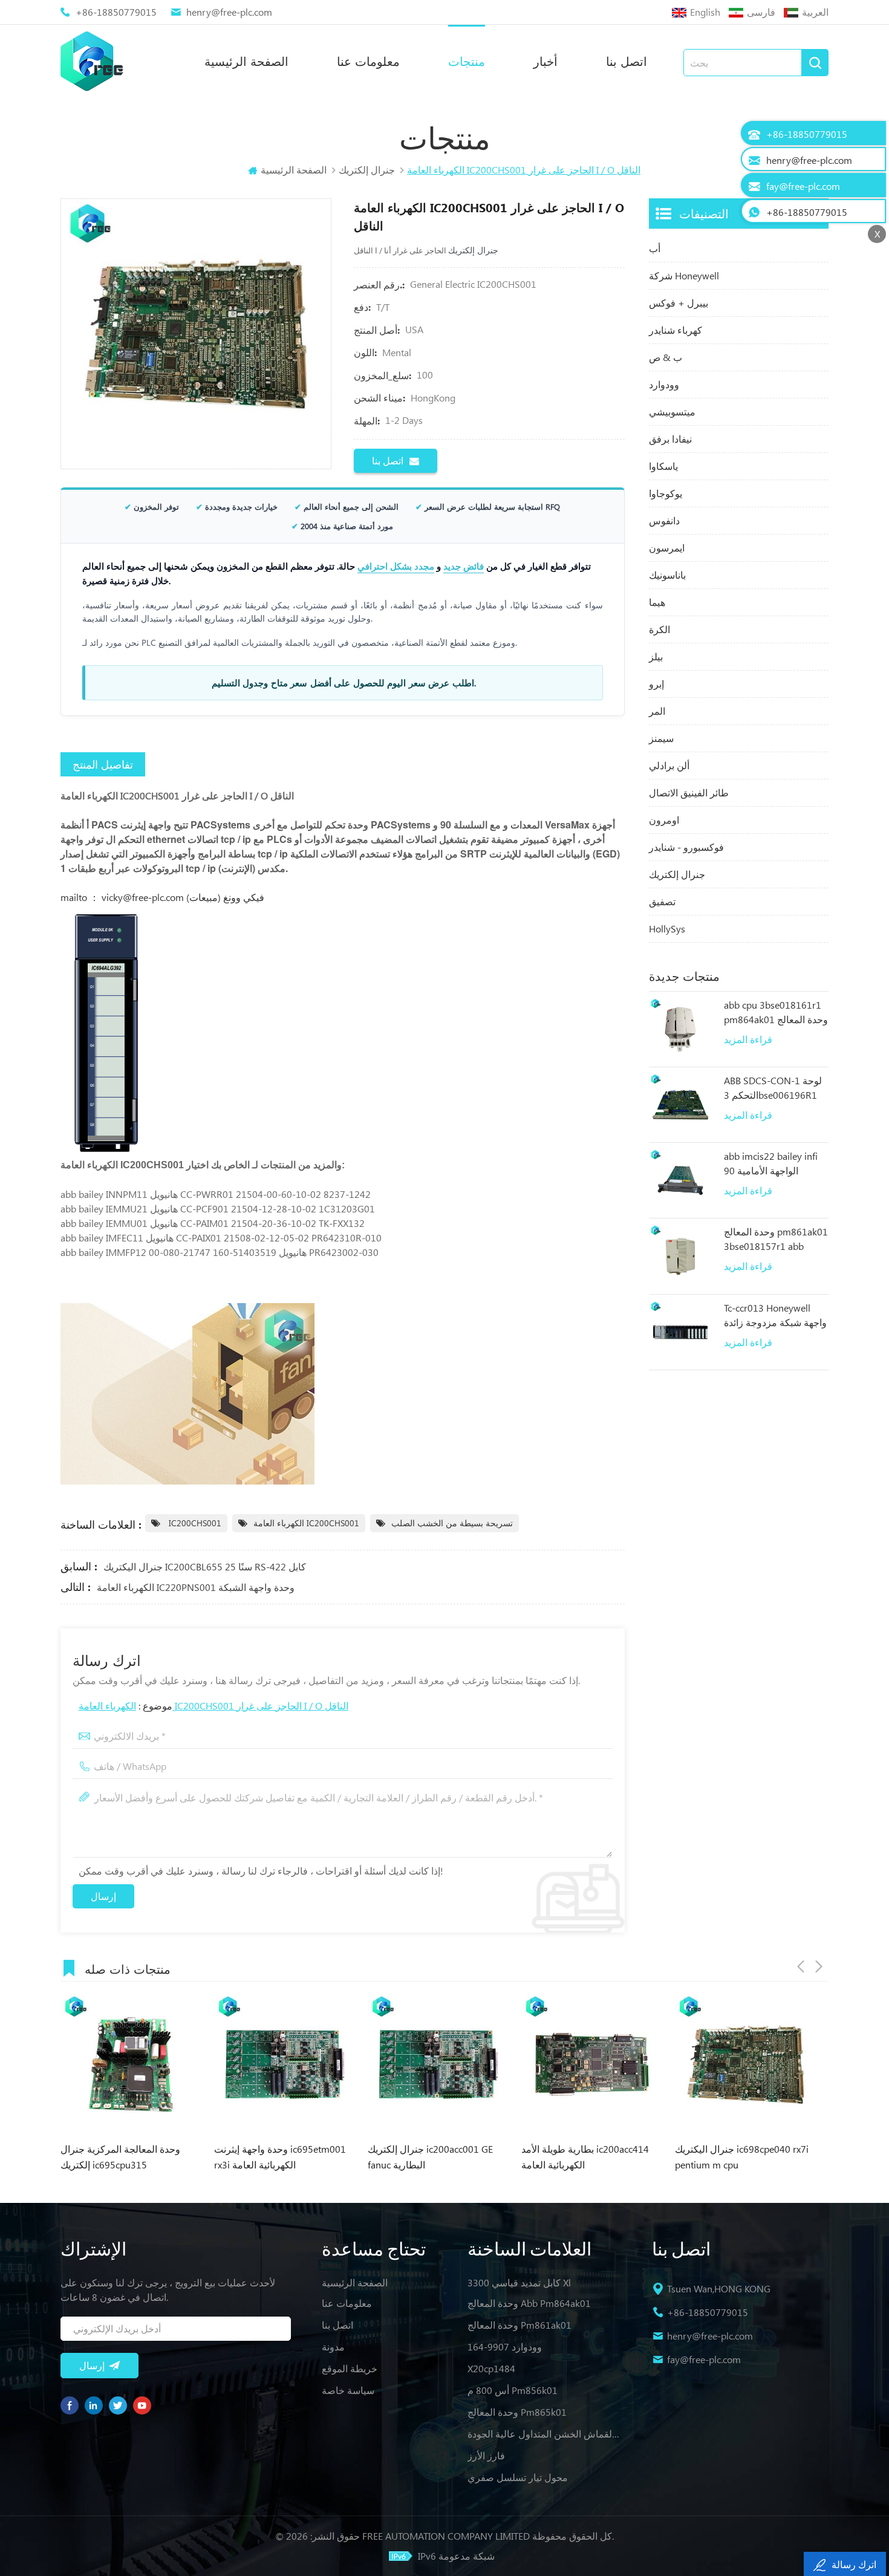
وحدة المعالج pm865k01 (517, 2412)
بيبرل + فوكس (679, 303)
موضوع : (213, 1706)
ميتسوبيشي (672, 411)
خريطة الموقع (350, 2368)
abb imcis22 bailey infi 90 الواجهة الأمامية (771, 1163)
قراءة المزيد (748, 1039)
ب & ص (666, 357)
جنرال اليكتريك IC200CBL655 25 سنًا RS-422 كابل (205, 1566)
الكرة (659, 629)
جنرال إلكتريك (677, 874)
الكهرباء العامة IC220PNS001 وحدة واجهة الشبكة (196, 1587)
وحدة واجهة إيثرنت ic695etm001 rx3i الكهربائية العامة (130, 2157)
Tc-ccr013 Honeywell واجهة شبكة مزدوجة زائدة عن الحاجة (775, 1316)
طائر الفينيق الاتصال (689, 792)
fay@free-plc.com (704, 2359)
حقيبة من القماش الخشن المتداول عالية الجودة (544, 2434)
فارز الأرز (486, 2455)
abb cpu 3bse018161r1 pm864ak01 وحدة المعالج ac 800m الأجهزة (776, 1013)
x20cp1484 (491, 2368)
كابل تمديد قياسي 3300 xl (519, 2282)
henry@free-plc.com (229, 12)
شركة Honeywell (684, 275)
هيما (657, 602)
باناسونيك (667, 575)
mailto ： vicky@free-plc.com (123, 897)
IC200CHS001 (194, 1523)
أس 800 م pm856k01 (513, 2390)
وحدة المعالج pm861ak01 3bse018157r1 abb (776, 1239)
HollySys (667, 929)
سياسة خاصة (348, 2390)
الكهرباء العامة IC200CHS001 (306, 1523)
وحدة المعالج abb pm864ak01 (529, 2303)
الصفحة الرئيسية (246, 61)
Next (819, 1966)
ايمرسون (667, 548)
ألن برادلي (669, 765)
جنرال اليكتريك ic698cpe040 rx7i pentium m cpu (592, 2157)
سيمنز (661, 738)
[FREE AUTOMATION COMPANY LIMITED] (92, 61)
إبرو (656, 684)
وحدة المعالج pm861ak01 (519, 2325)
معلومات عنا (368, 61)
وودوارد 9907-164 (505, 2347)
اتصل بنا (627, 61)
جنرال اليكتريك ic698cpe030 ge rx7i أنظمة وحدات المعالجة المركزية (743, 2158)
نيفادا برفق (670, 439)
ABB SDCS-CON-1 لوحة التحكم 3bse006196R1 (773, 1088)
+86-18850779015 (116, 12)
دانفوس (664, 520)
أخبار (545, 61)
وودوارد (664, 384)
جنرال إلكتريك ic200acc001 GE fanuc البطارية (280, 2157)
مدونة (333, 2347)
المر (657, 711)
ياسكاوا (663, 466)
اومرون (664, 820)
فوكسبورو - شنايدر (686, 847)
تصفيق (662, 901)
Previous (801, 1966)
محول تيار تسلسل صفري (518, 2477)
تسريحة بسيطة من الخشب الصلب (452, 1523)
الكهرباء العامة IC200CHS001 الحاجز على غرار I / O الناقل (213, 1706)
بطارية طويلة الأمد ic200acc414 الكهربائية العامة (435, 2157)
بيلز (656, 656)
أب (655, 248)
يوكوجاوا (666, 493)
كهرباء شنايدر (676, 330)
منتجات (467, 61)
